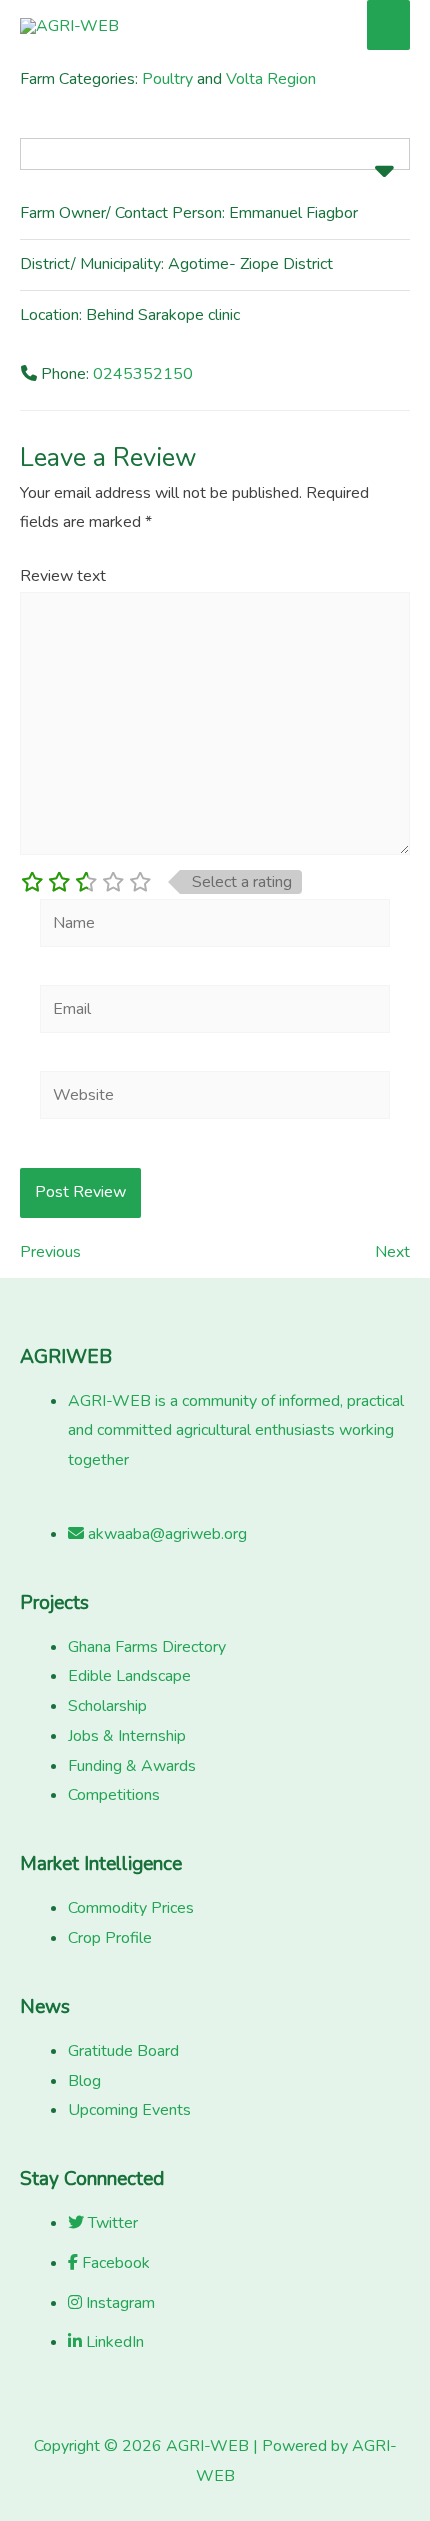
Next (392, 1252)
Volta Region (271, 79)
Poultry (167, 79)
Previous (50, 1252)
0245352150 (143, 374)
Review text (63, 576)
